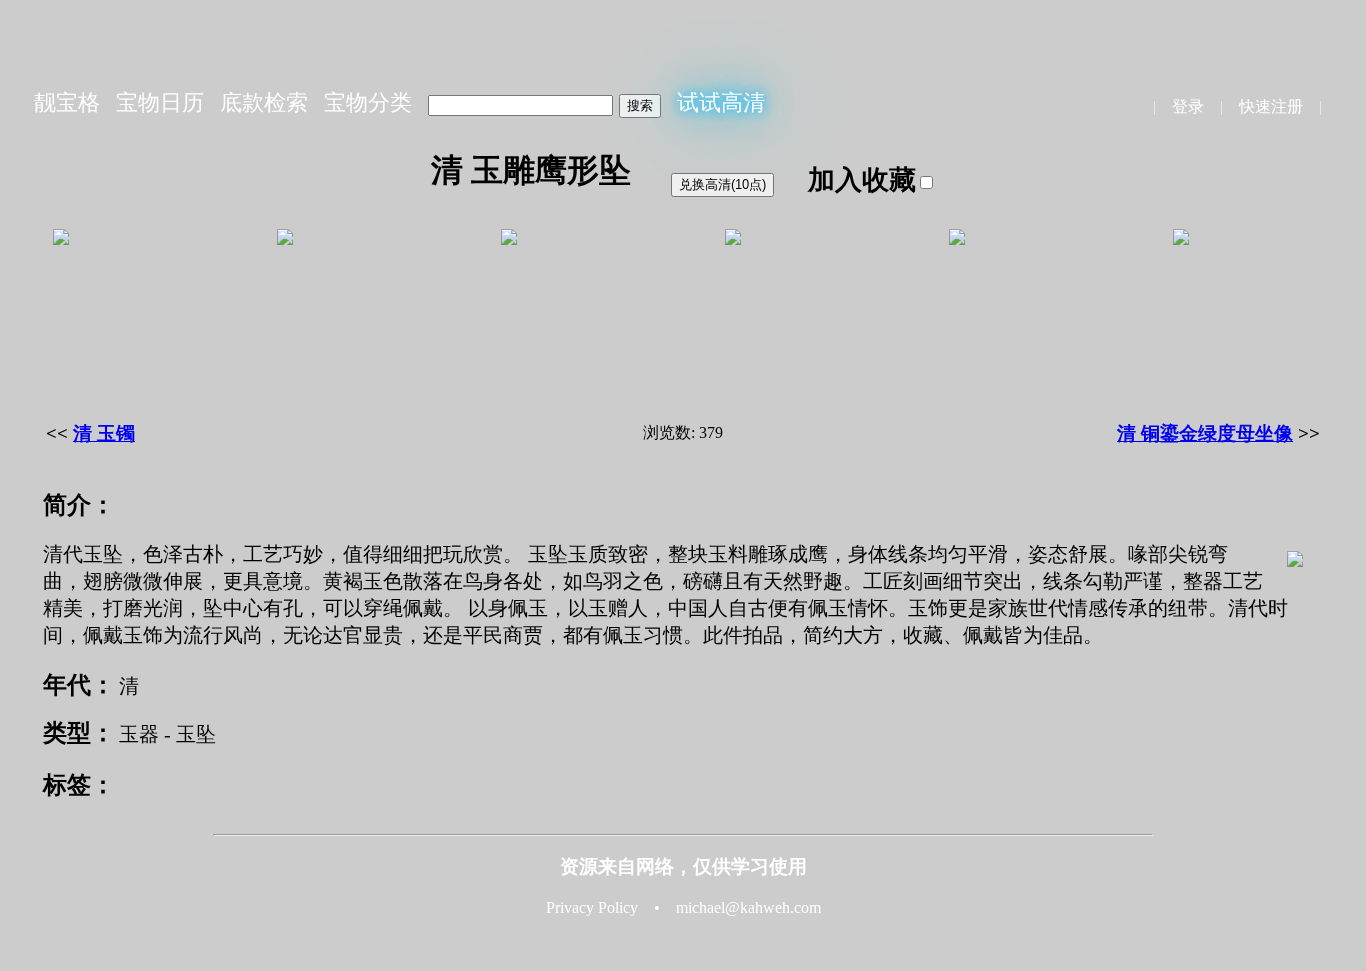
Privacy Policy (592, 907)
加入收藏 (862, 180)
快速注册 (1271, 106)
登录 (1188, 106)
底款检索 (264, 102)
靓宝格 (67, 102)
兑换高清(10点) (722, 184)
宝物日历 (160, 102)
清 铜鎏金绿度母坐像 (1205, 433)
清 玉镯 (104, 433)
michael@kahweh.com (748, 907)
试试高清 (721, 102)
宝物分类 (368, 102)
